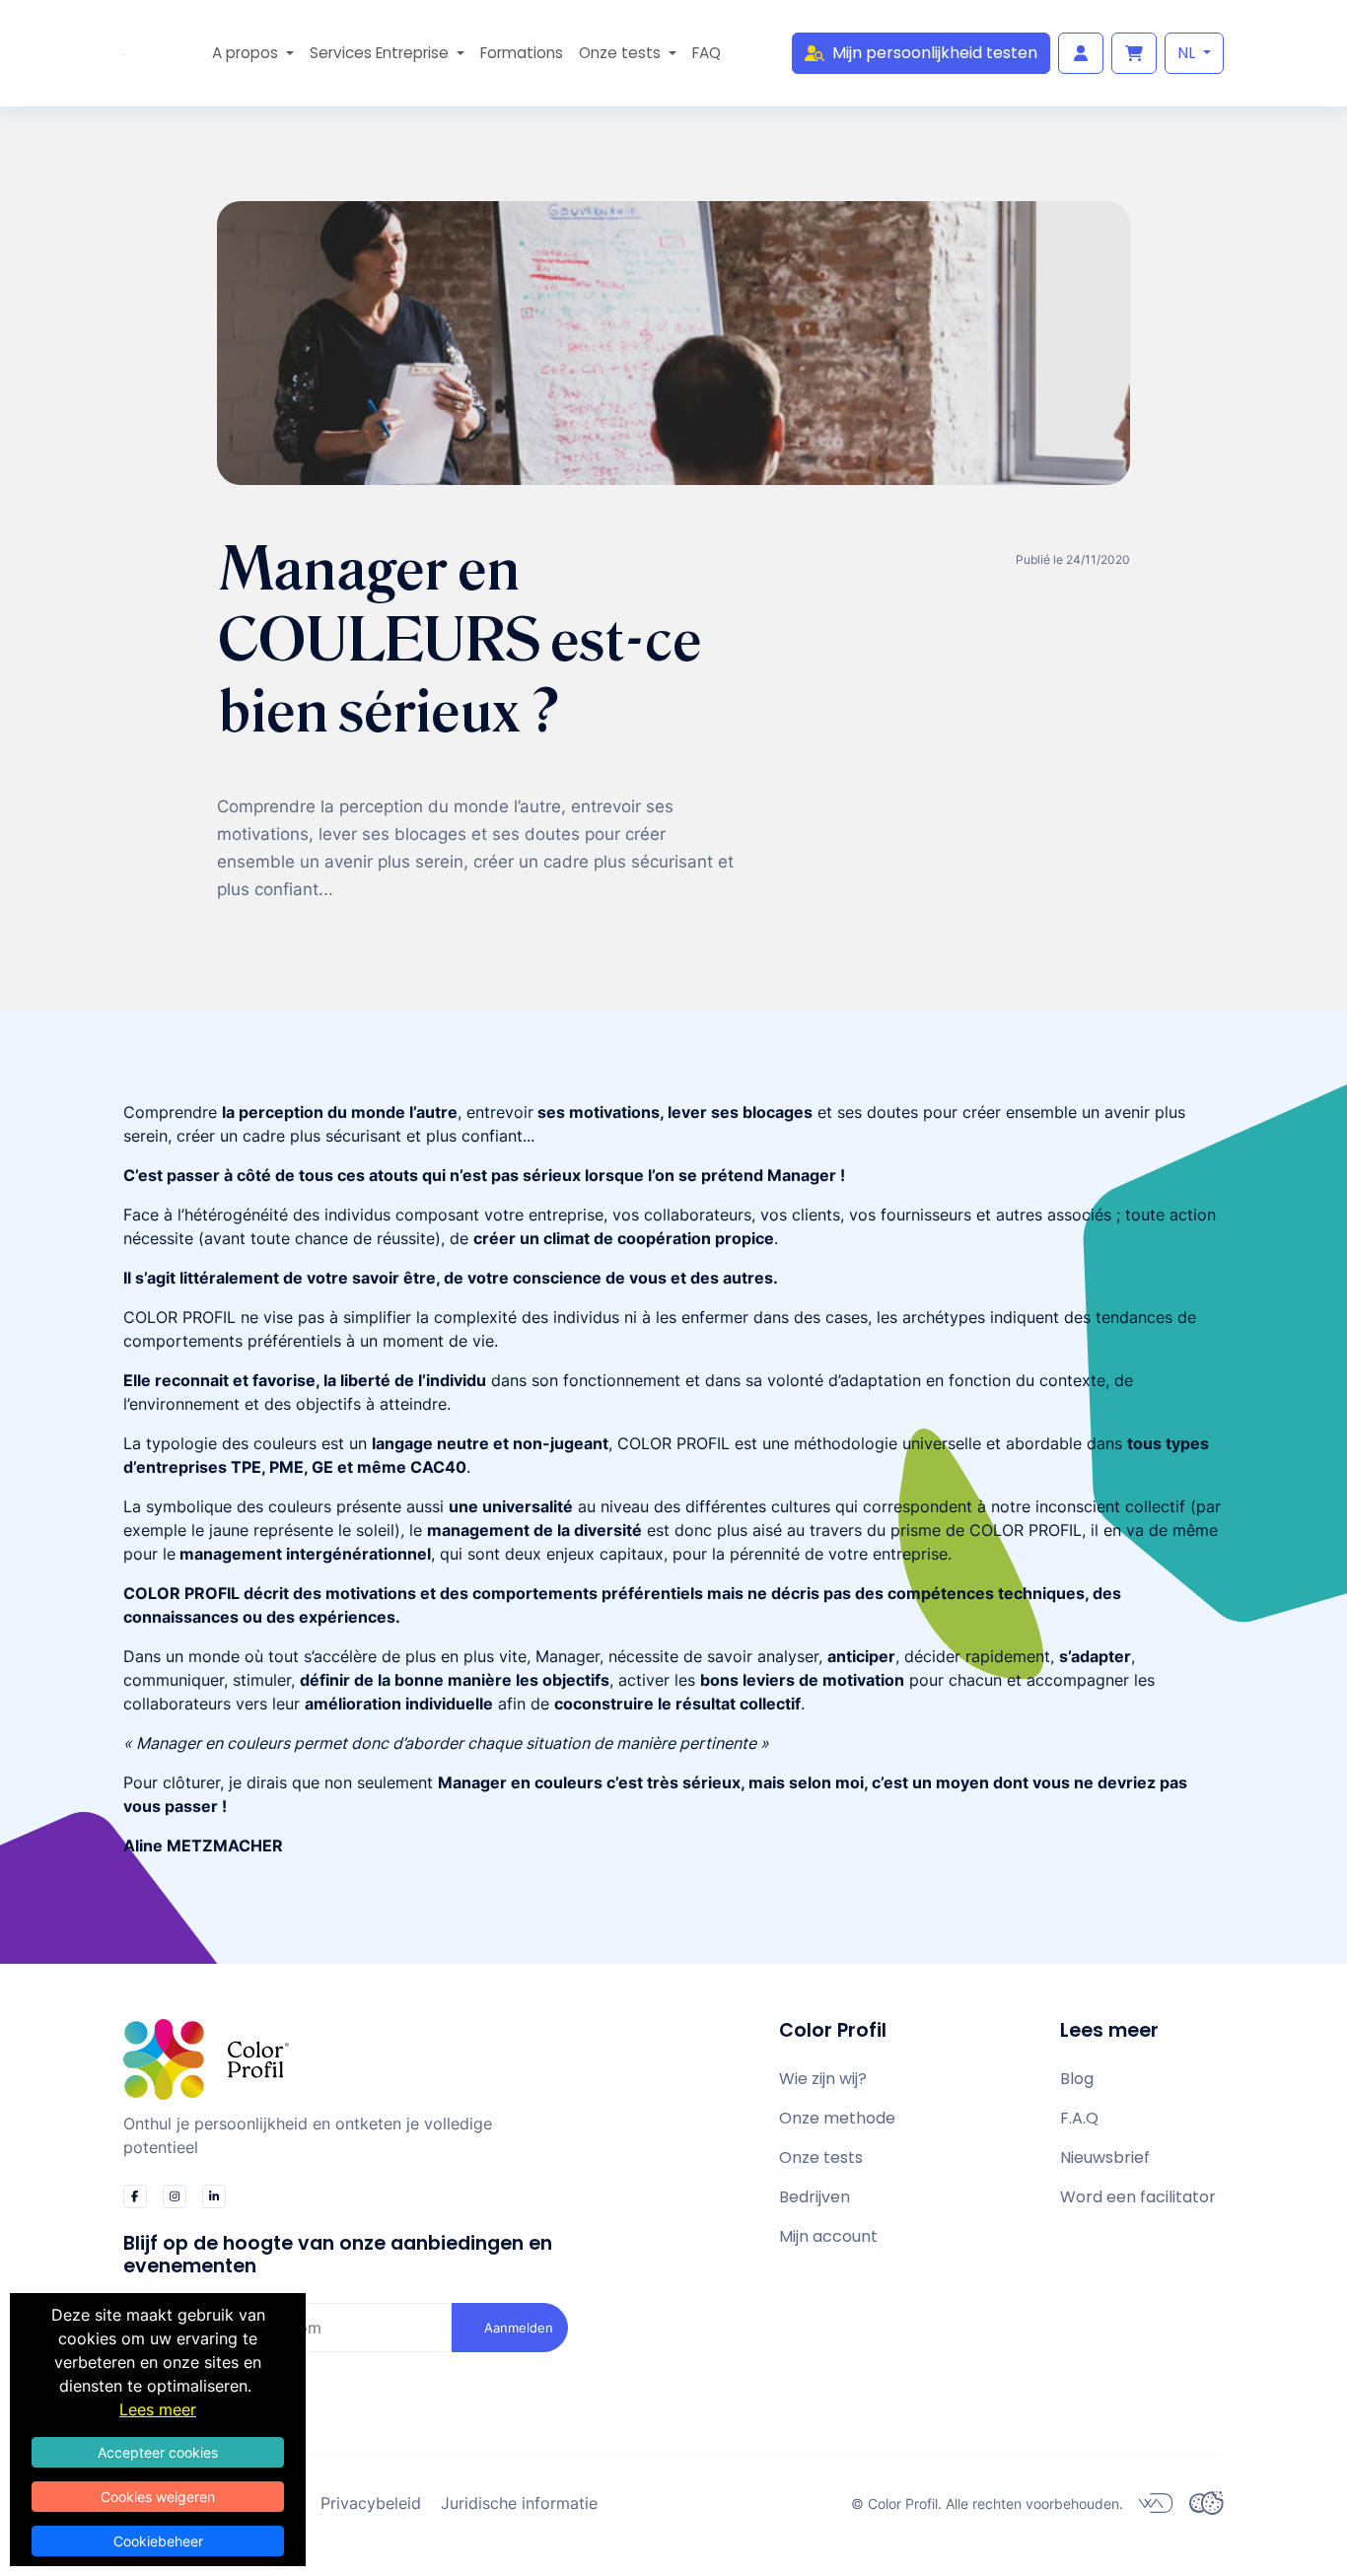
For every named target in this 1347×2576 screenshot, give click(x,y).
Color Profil (903, 2504)
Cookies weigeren (158, 2497)
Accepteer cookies (158, 2452)
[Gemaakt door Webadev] (1156, 2503)
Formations (522, 53)
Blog (1077, 2079)
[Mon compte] (1081, 53)
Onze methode (837, 2118)
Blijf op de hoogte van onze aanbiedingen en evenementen (338, 2255)
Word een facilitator (1138, 2197)
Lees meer (158, 2409)
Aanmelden (519, 2328)
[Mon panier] (1134, 53)
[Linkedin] (214, 2196)
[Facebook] (135, 2196)
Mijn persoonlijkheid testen (935, 53)
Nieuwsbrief (1105, 2158)
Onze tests (622, 53)
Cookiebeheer (158, 2541)
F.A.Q (1079, 2118)
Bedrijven (815, 2197)
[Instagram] (175, 2196)
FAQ (707, 53)
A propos (247, 53)
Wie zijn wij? (823, 2079)
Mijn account (828, 2236)
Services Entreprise (381, 53)
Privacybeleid (371, 2503)
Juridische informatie (519, 2503)
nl (1188, 53)
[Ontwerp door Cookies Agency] (1206, 2503)
